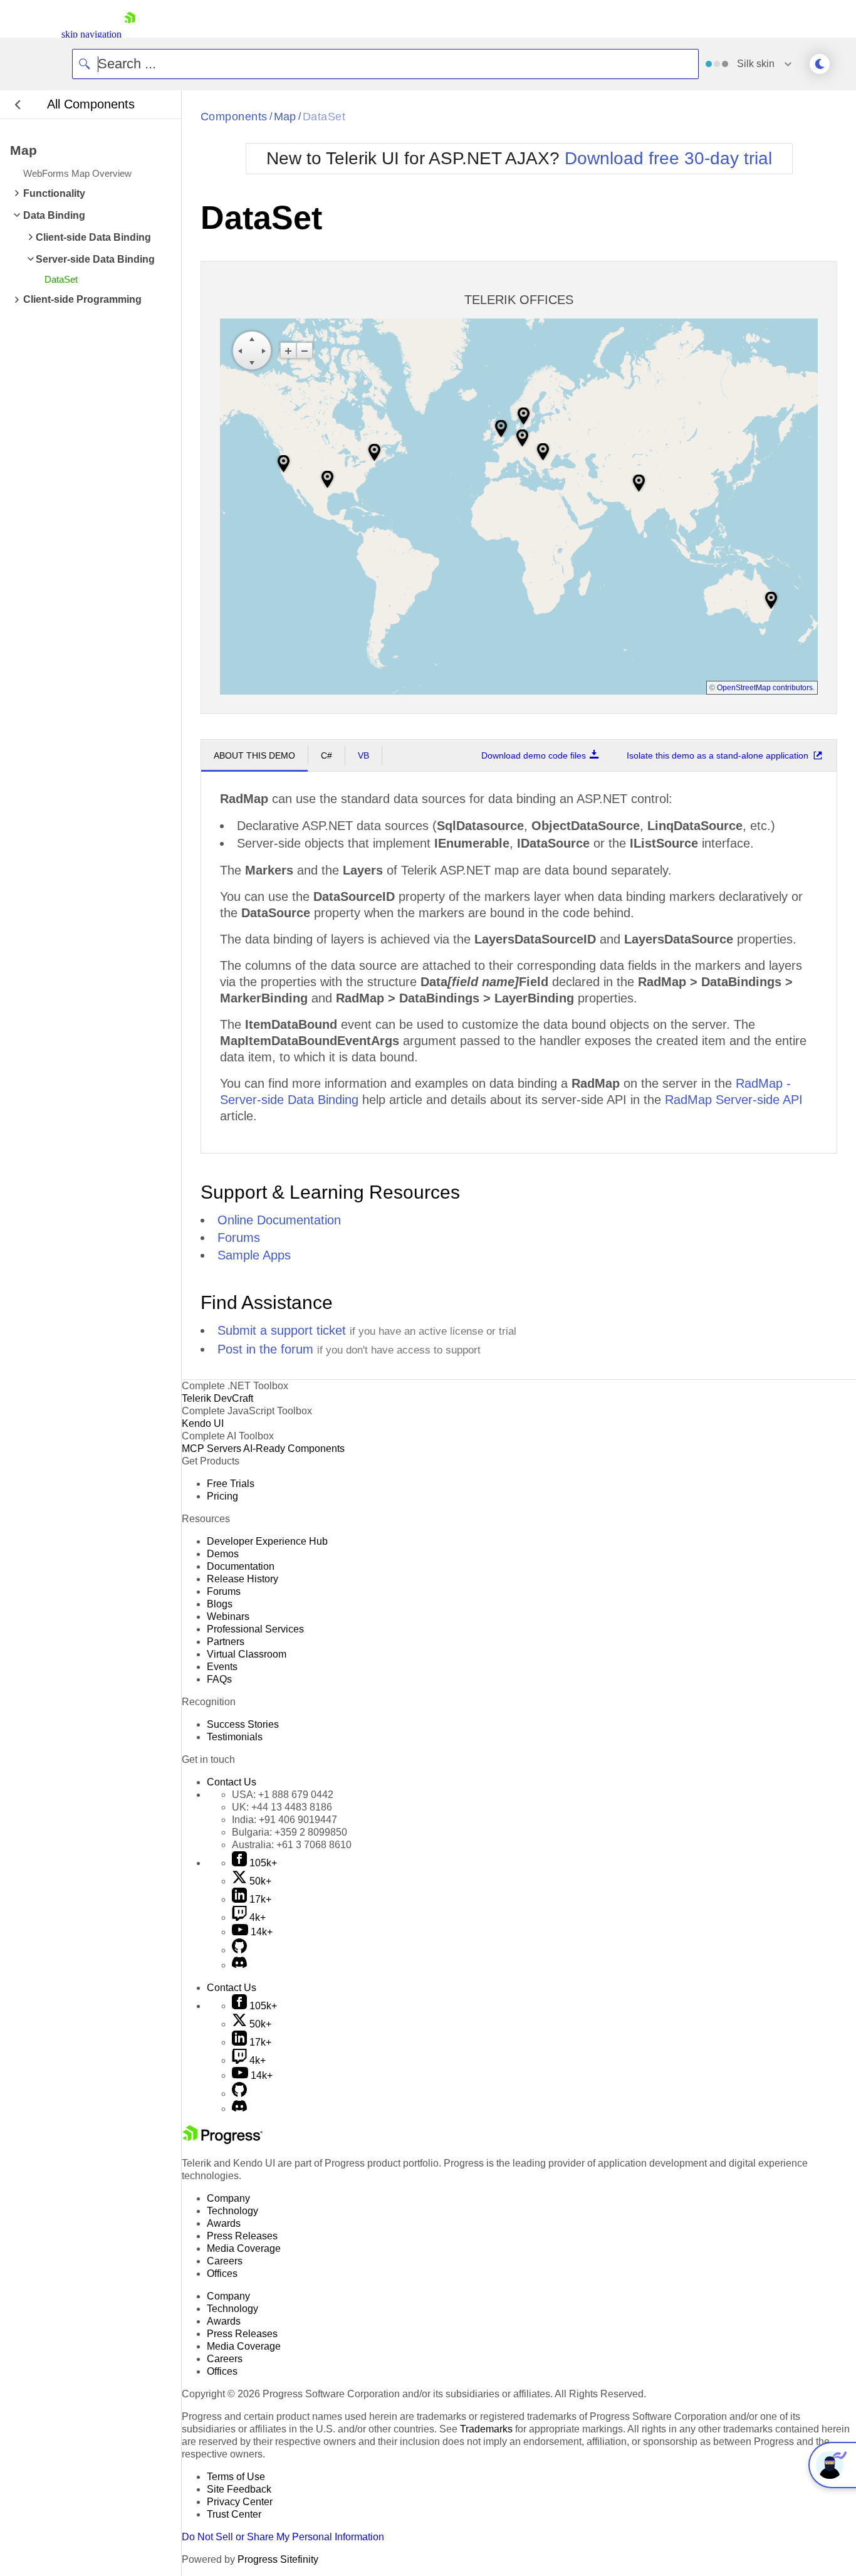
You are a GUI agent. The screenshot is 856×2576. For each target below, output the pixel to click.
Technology (232, 2211)
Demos (223, 1554)
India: (284, 1820)
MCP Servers (211, 1448)
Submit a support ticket (282, 1330)
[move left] (240, 350)
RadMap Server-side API (734, 1100)
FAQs (219, 1679)
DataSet (324, 117)
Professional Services (255, 1629)
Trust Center (234, 2514)
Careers (225, 2261)
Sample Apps (254, 1255)
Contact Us (232, 1782)
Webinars (228, 1617)
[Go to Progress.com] (222, 2141)
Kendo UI (203, 1423)
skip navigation (91, 34)
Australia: (292, 1845)
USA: (283, 1795)
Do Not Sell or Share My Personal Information (283, 2537)
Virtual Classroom (247, 1654)
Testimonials (235, 1737)
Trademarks (486, 2429)
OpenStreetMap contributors (765, 687)
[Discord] (239, 1965)
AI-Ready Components (294, 1448)
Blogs (220, 1604)
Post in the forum (265, 1349)
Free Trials (231, 1484)
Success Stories (243, 1724)
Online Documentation (279, 1220)
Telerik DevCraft (217, 1398)
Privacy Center (240, 2502)
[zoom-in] (288, 350)
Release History (243, 1579)
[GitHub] (239, 1950)
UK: (282, 1807)
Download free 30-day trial (668, 158)
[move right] (264, 350)
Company (228, 2198)
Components (234, 117)
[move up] (252, 339)
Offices (222, 2274)
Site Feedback (239, 2489)
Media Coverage (244, 2248)
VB (363, 755)
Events (222, 1667)
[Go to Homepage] (130, 34)
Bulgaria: (290, 1832)
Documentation (241, 1566)
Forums (239, 1238)
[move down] (252, 362)
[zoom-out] (305, 350)
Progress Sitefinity (278, 2559)
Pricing (222, 1496)
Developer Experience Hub (267, 1541)
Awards (224, 2223)
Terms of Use (236, 2477)
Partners (226, 1642)
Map (285, 117)
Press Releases (242, 2236)
